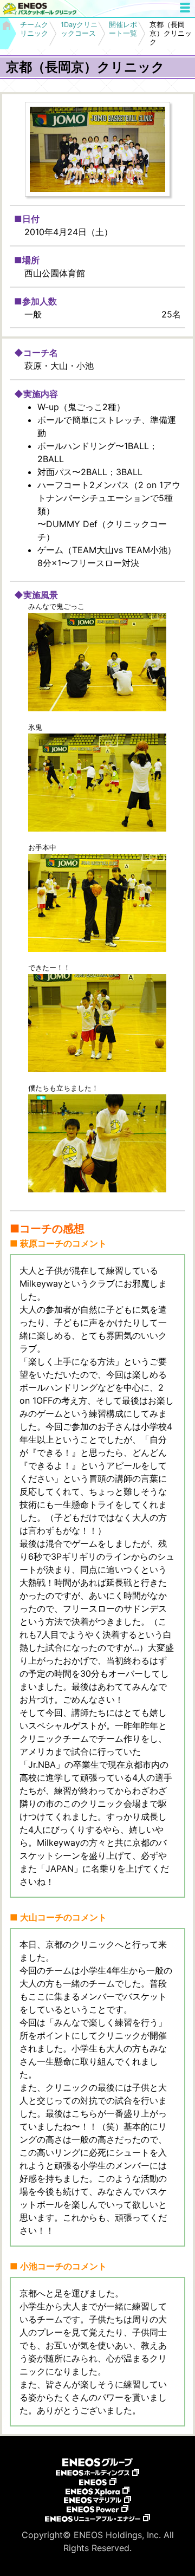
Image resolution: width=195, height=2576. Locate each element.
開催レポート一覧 (123, 29)
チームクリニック (34, 29)
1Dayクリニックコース (79, 29)
